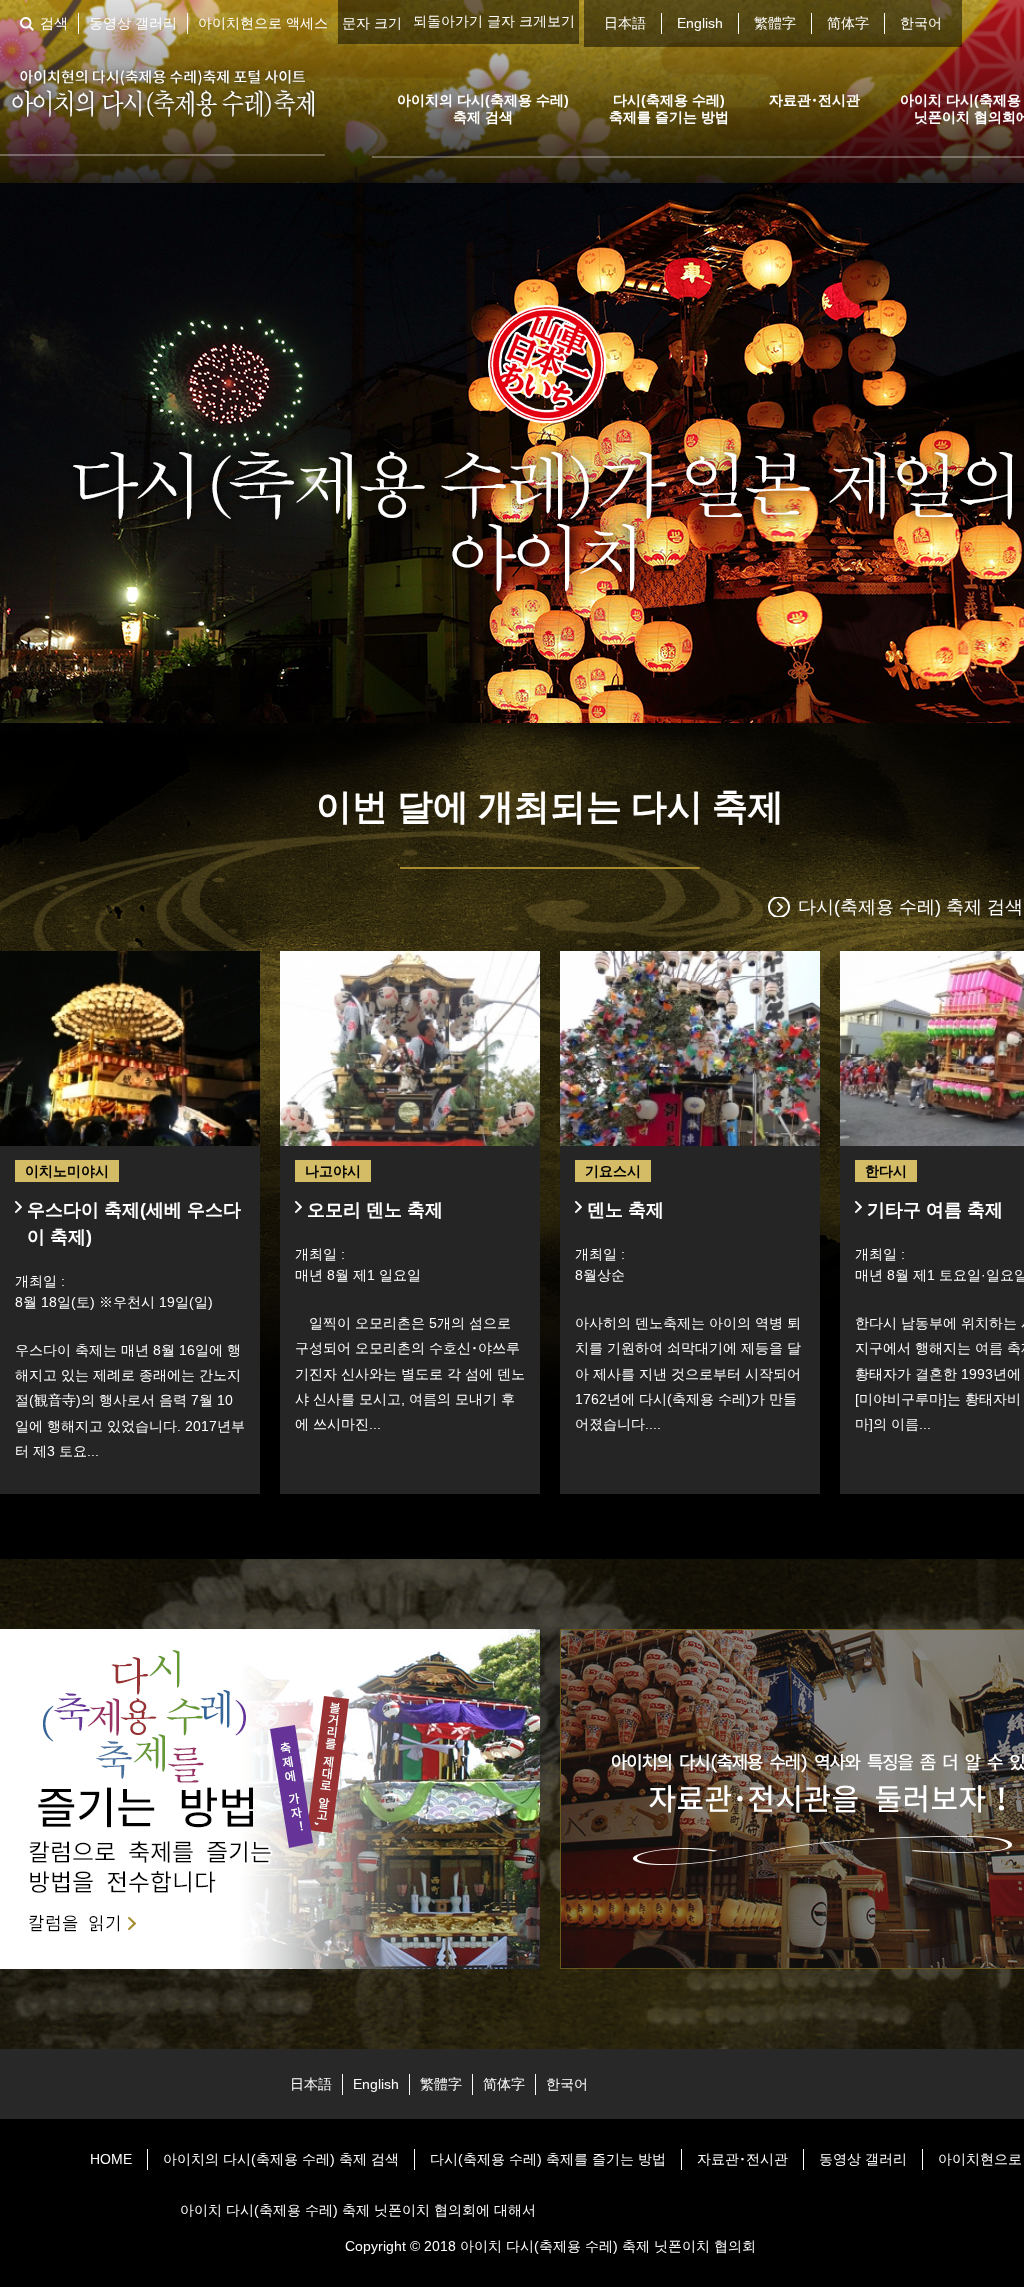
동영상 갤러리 (133, 23)
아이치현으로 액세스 (263, 23)
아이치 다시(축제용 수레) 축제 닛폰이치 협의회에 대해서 (358, 2210)
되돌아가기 (448, 21)
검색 (54, 23)
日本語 (625, 23)
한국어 (921, 23)
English (700, 23)
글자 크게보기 (531, 21)
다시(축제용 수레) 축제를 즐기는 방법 (669, 108)
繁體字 (775, 23)
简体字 (848, 23)
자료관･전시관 (814, 100)
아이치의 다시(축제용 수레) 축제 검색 (483, 108)
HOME (111, 2159)
